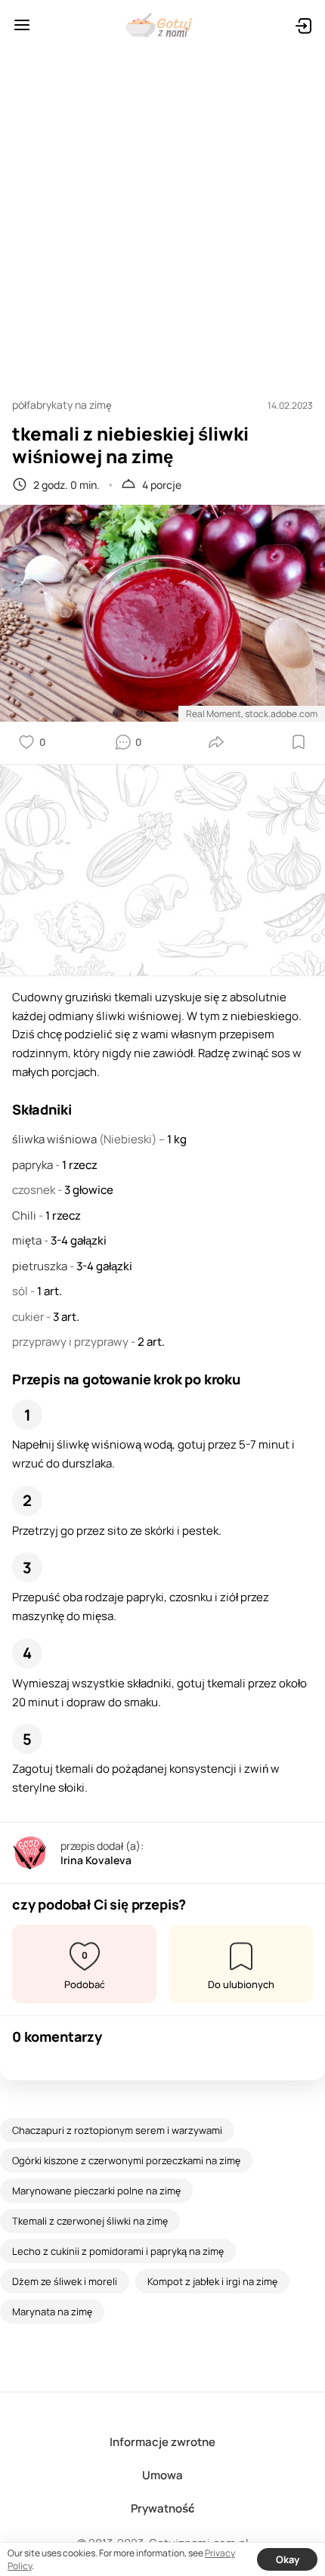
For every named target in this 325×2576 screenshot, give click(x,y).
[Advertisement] (162, 217)
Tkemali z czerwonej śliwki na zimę (90, 2221)
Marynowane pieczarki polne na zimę (96, 2191)
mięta (28, 1240)
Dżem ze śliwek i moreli (65, 2281)
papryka (34, 1165)
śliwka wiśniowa (56, 1139)
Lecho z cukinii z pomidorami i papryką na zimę (118, 2251)
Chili (25, 1215)
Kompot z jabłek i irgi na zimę (212, 2281)
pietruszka (41, 1266)
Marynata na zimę (52, 2312)
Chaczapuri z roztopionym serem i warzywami (117, 2130)
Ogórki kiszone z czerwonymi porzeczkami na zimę (126, 2160)
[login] (303, 25)
